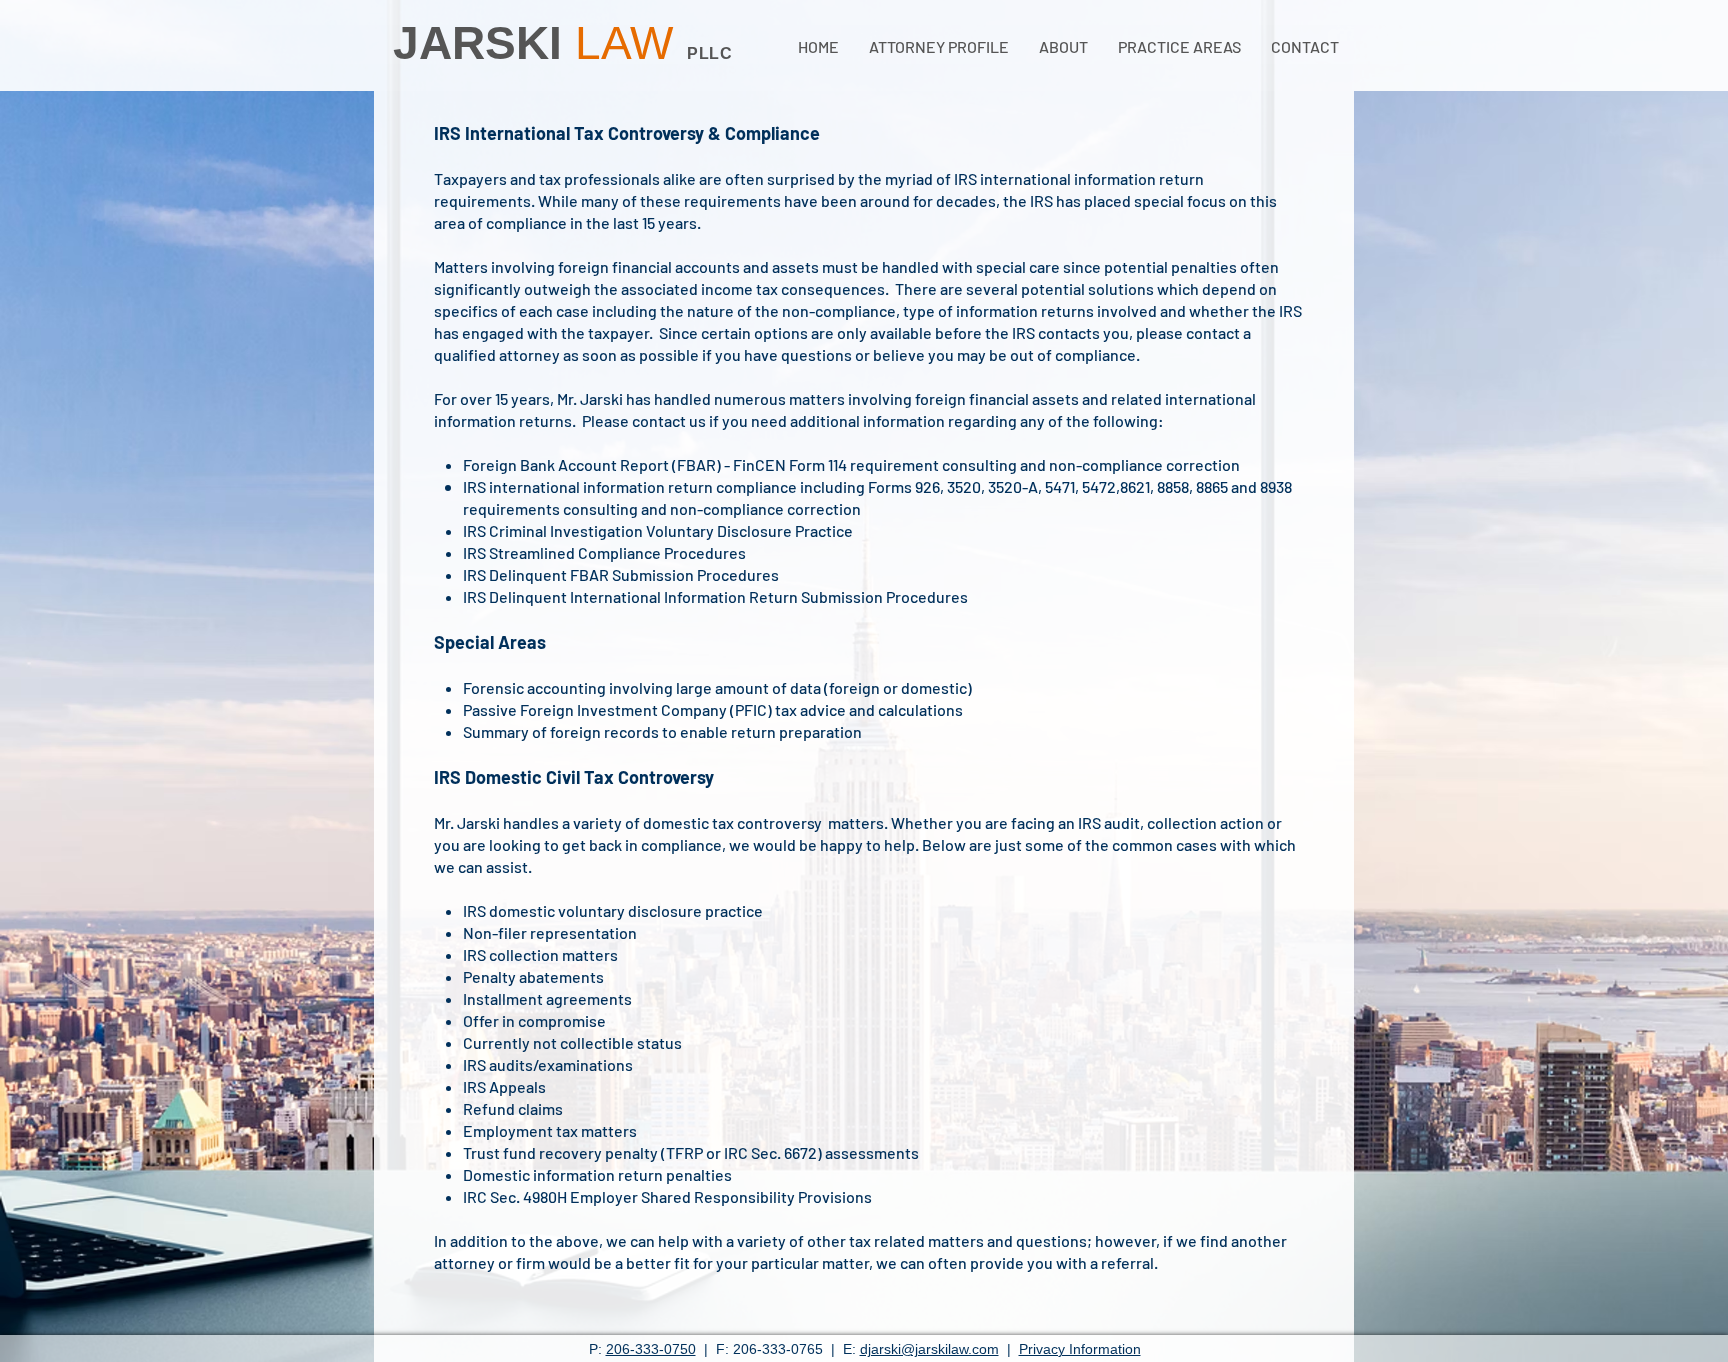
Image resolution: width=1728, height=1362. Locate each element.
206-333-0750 (651, 1349)
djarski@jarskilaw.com (929, 1349)
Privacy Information (1080, 1349)
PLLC (709, 53)
